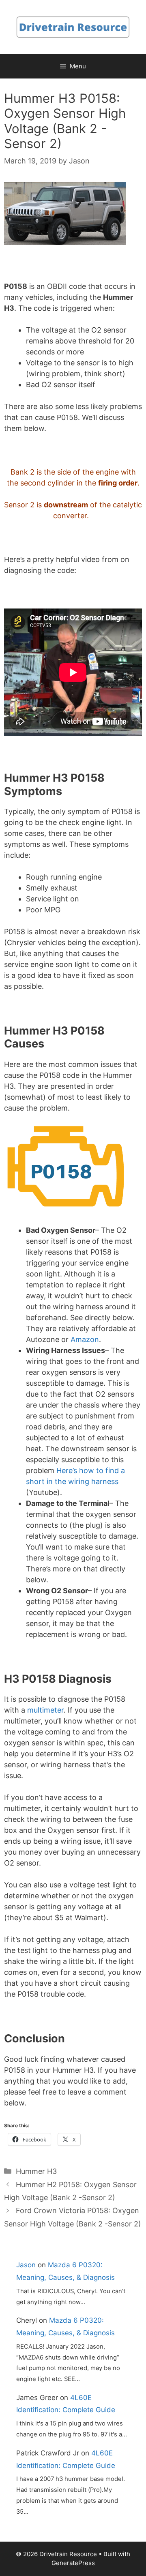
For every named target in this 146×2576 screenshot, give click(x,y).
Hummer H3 (36, 2171)
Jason (26, 2265)
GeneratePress (73, 2563)
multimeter (45, 1710)
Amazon (85, 1339)
